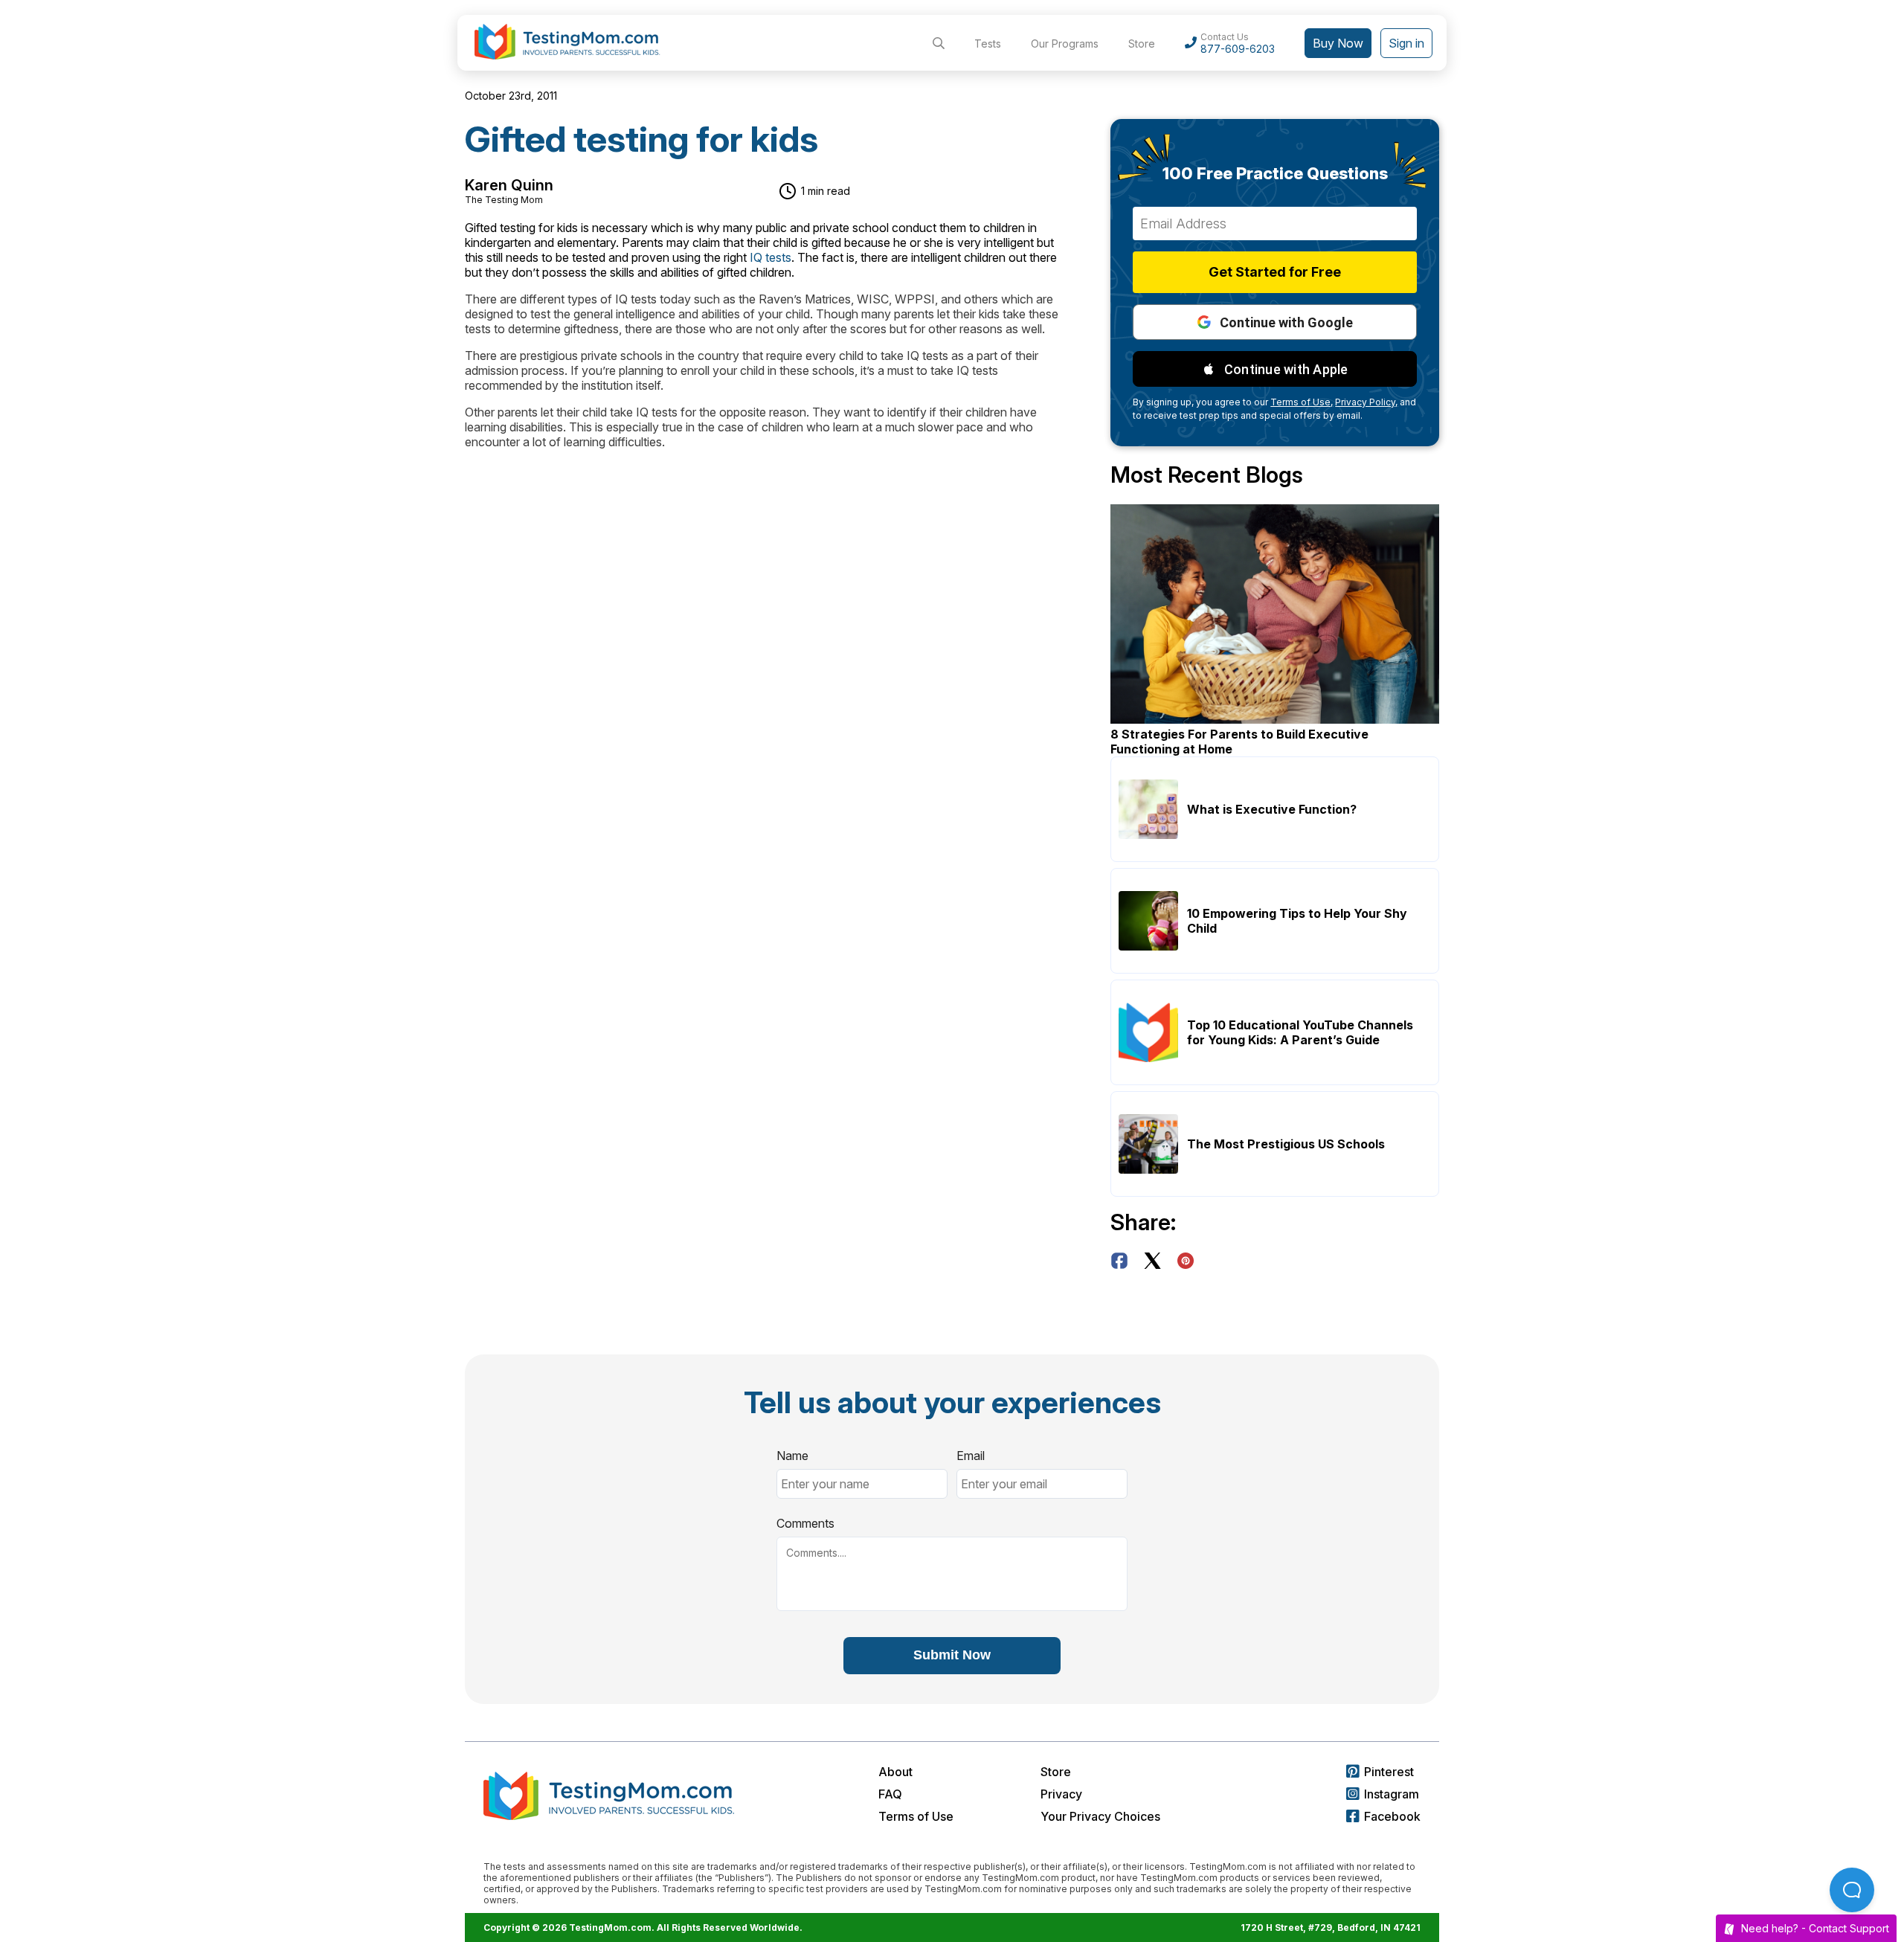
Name (792, 1456)
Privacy (1061, 1794)
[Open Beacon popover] (1852, 1890)
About (895, 1772)
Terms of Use (916, 1816)
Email (971, 1456)
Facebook (1392, 1816)
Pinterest (1389, 1772)
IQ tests (771, 257)
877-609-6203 (1238, 49)
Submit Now (952, 1655)
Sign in (1406, 43)
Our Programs (1065, 44)
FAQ (890, 1794)
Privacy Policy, (1366, 402)
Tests (988, 44)
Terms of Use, (1302, 402)
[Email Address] (1275, 224)
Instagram (1392, 1794)
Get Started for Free (1275, 272)
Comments (805, 1523)
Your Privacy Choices (1100, 1816)
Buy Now (1338, 43)
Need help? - (1815, 1928)
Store (1142, 44)
